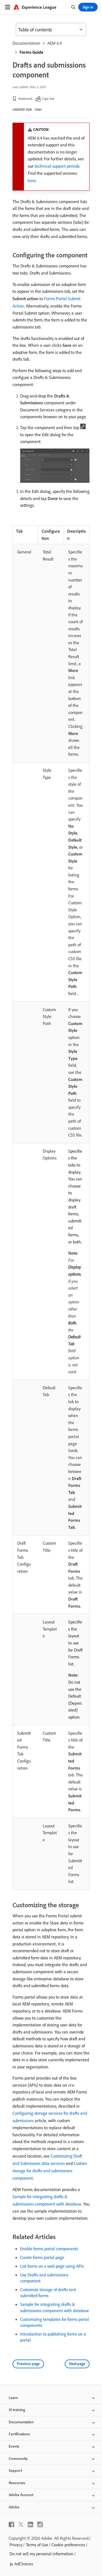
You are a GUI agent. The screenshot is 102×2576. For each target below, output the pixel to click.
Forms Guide (31, 52)
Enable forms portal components (49, 2249)
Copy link (48, 99)
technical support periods (57, 166)
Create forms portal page (42, 2257)
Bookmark (25, 99)
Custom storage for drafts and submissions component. (50, 2171)
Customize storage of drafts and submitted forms (48, 2292)
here (32, 180)
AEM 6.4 (55, 43)
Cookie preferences (68, 2545)
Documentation (26, 43)
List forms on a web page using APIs (52, 2266)
